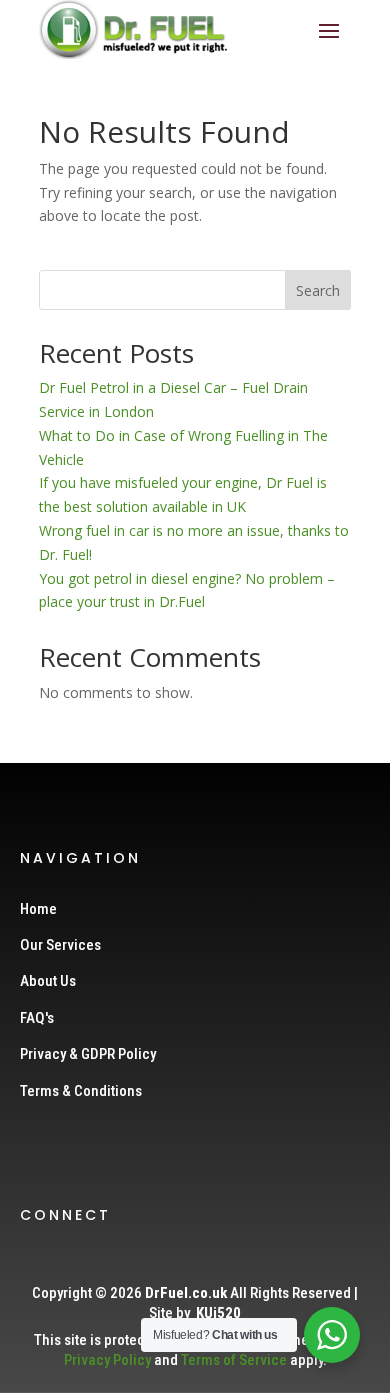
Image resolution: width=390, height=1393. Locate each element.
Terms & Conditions (81, 1091)
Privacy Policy (107, 1360)
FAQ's (37, 1018)
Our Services (60, 945)
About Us (48, 981)
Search (318, 290)
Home (38, 909)
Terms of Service (234, 1360)
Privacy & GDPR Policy (88, 1054)
